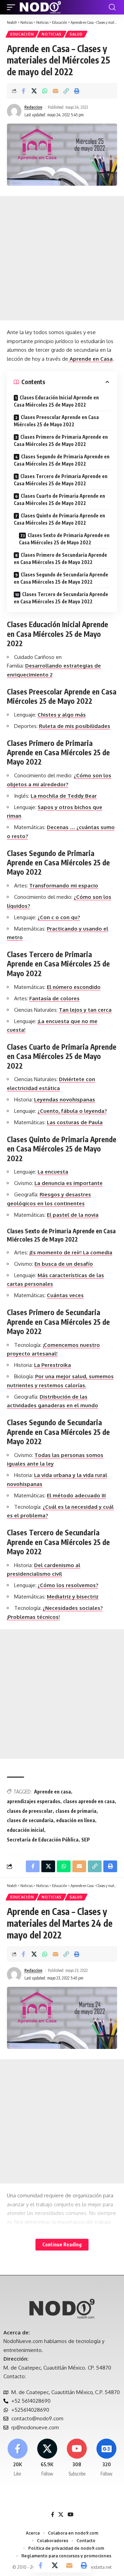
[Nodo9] (40, 7)
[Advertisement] (62, 258)
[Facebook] (17, 2458)
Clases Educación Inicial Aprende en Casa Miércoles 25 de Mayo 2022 (56, 401)
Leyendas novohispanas (65, 1100)
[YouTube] (70, 2515)
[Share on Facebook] (23, 91)
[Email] (55, 91)
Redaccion (33, 107)
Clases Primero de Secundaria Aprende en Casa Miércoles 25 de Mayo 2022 (60, 558)
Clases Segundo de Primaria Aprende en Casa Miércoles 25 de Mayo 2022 (62, 460)
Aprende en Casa (90, 359)
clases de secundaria (30, 1820)
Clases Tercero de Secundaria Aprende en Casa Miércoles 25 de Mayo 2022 (61, 598)
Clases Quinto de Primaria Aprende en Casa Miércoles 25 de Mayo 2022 (59, 519)
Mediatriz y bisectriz (73, 1597)
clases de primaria (76, 1811)
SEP (86, 1840)
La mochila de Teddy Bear (64, 796)
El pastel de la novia (73, 1215)
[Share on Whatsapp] (45, 91)
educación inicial (25, 1830)
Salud (76, 34)
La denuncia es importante (69, 1183)
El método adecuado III (76, 1495)
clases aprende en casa (89, 1801)
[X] (47, 2458)
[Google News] (107, 2458)
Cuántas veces (65, 1295)
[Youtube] (77, 2458)
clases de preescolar (30, 1811)
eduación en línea (76, 1820)
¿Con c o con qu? (59, 917)
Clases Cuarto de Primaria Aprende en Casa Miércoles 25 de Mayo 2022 (59, 499)
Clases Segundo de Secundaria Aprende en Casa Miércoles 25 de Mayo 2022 (61, 578)
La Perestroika (53, 1365)
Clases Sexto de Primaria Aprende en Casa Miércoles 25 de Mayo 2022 (64, 539)
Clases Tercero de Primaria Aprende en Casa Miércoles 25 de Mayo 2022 (61, 480)
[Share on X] (34, 91)
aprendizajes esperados (34, 1801)
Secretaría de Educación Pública (43, 1840)
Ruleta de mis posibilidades (75, 726)
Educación (22, 34)
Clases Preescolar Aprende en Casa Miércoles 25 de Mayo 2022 (56, 421)
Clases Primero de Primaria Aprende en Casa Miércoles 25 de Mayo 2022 (61, 440)
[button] (13, 7)
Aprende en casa (53, 1792)
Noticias (52, 34)
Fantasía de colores (54, 998)
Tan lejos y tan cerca (85, 1010)
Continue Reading (62, 2244)
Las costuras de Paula (75, 1122)
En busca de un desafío (64, 1264)
